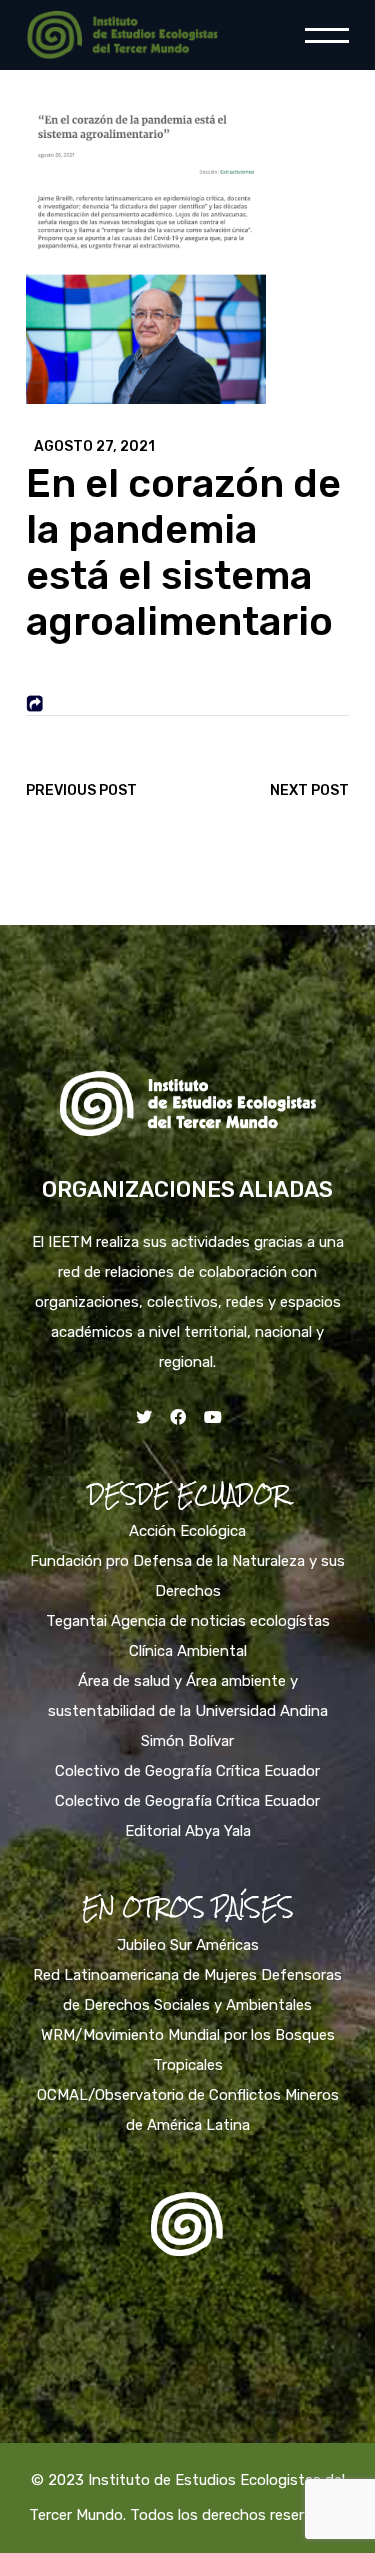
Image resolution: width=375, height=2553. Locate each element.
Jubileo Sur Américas (188, 1945)
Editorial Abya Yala (188, 1831)
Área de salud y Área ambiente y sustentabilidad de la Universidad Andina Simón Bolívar (188, 1711)
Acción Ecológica (187, 1531)
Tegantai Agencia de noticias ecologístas (188, 1621)
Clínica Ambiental (188, 1651)
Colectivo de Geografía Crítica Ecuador (187, 1771)
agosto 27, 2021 (94, 447)
